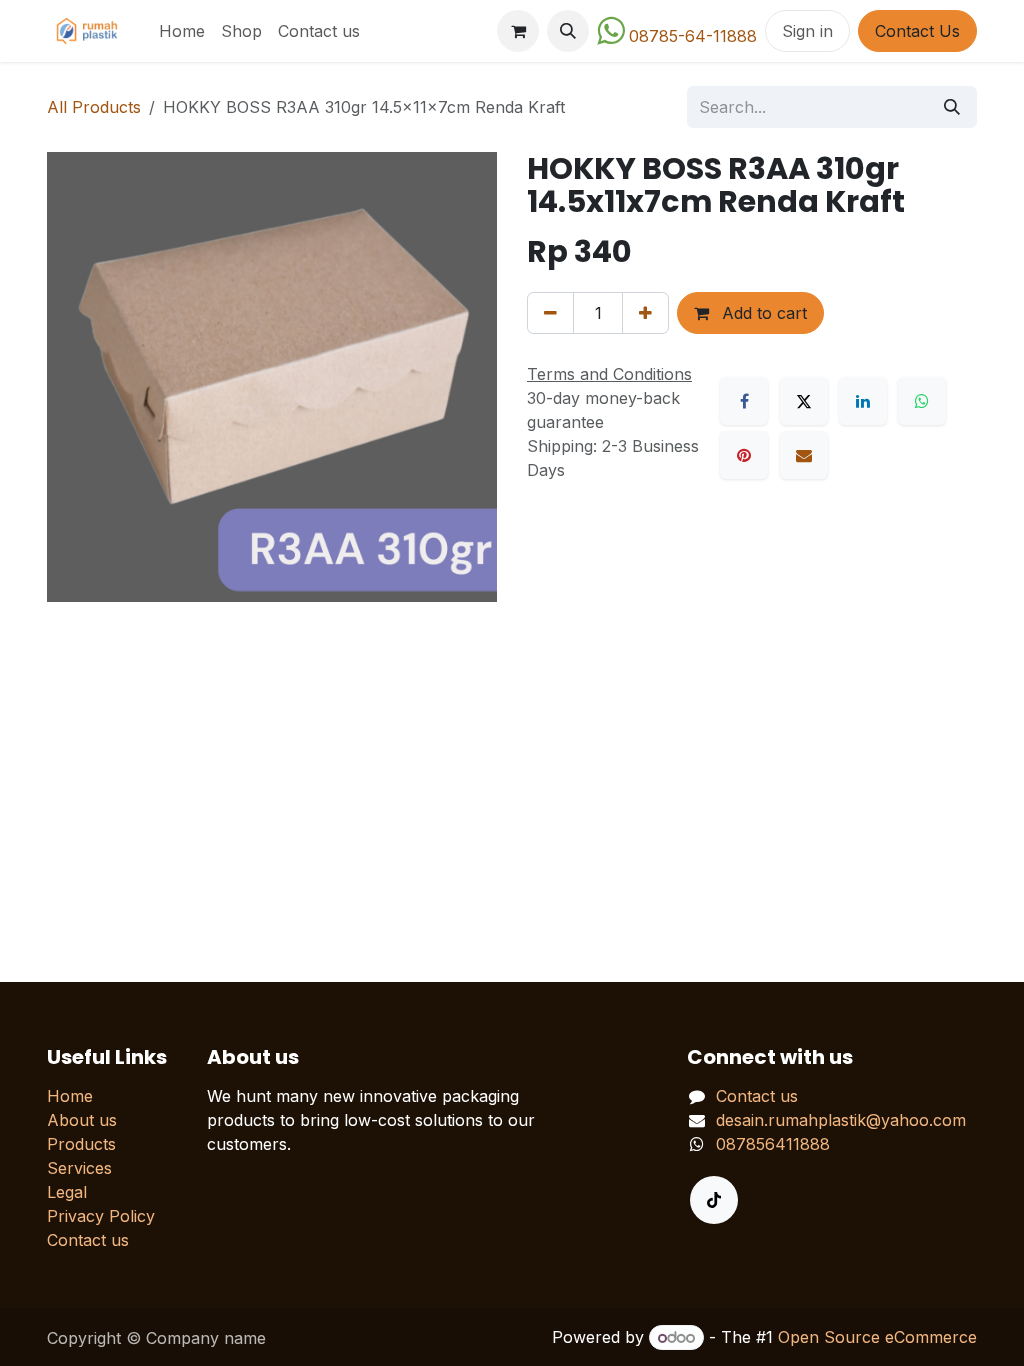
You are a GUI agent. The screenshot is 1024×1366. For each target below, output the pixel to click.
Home (70, 1096)
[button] (568, 31)
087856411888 (773, 1144)
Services (79, 1168)
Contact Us (917, 31)
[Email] (804, 455)
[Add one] (645, 313)
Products (81, 1144)
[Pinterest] (744, 455)
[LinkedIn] (863, 401)
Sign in (807, 31)
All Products (94, 107)
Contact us (88, 1240)
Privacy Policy (101, 1216)
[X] (804, 401)
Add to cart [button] (762, 313)
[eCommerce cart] (518, 31)
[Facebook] (744, 401)
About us (82, 1120)
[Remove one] (550, 313)
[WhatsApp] (922, 401)
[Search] (952, 107)
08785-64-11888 (693, 36)
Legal (67, 1192)
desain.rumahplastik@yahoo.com (841, 1120)
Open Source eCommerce (877, 1337)
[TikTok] (714, 1200)
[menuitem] (182, 31)
